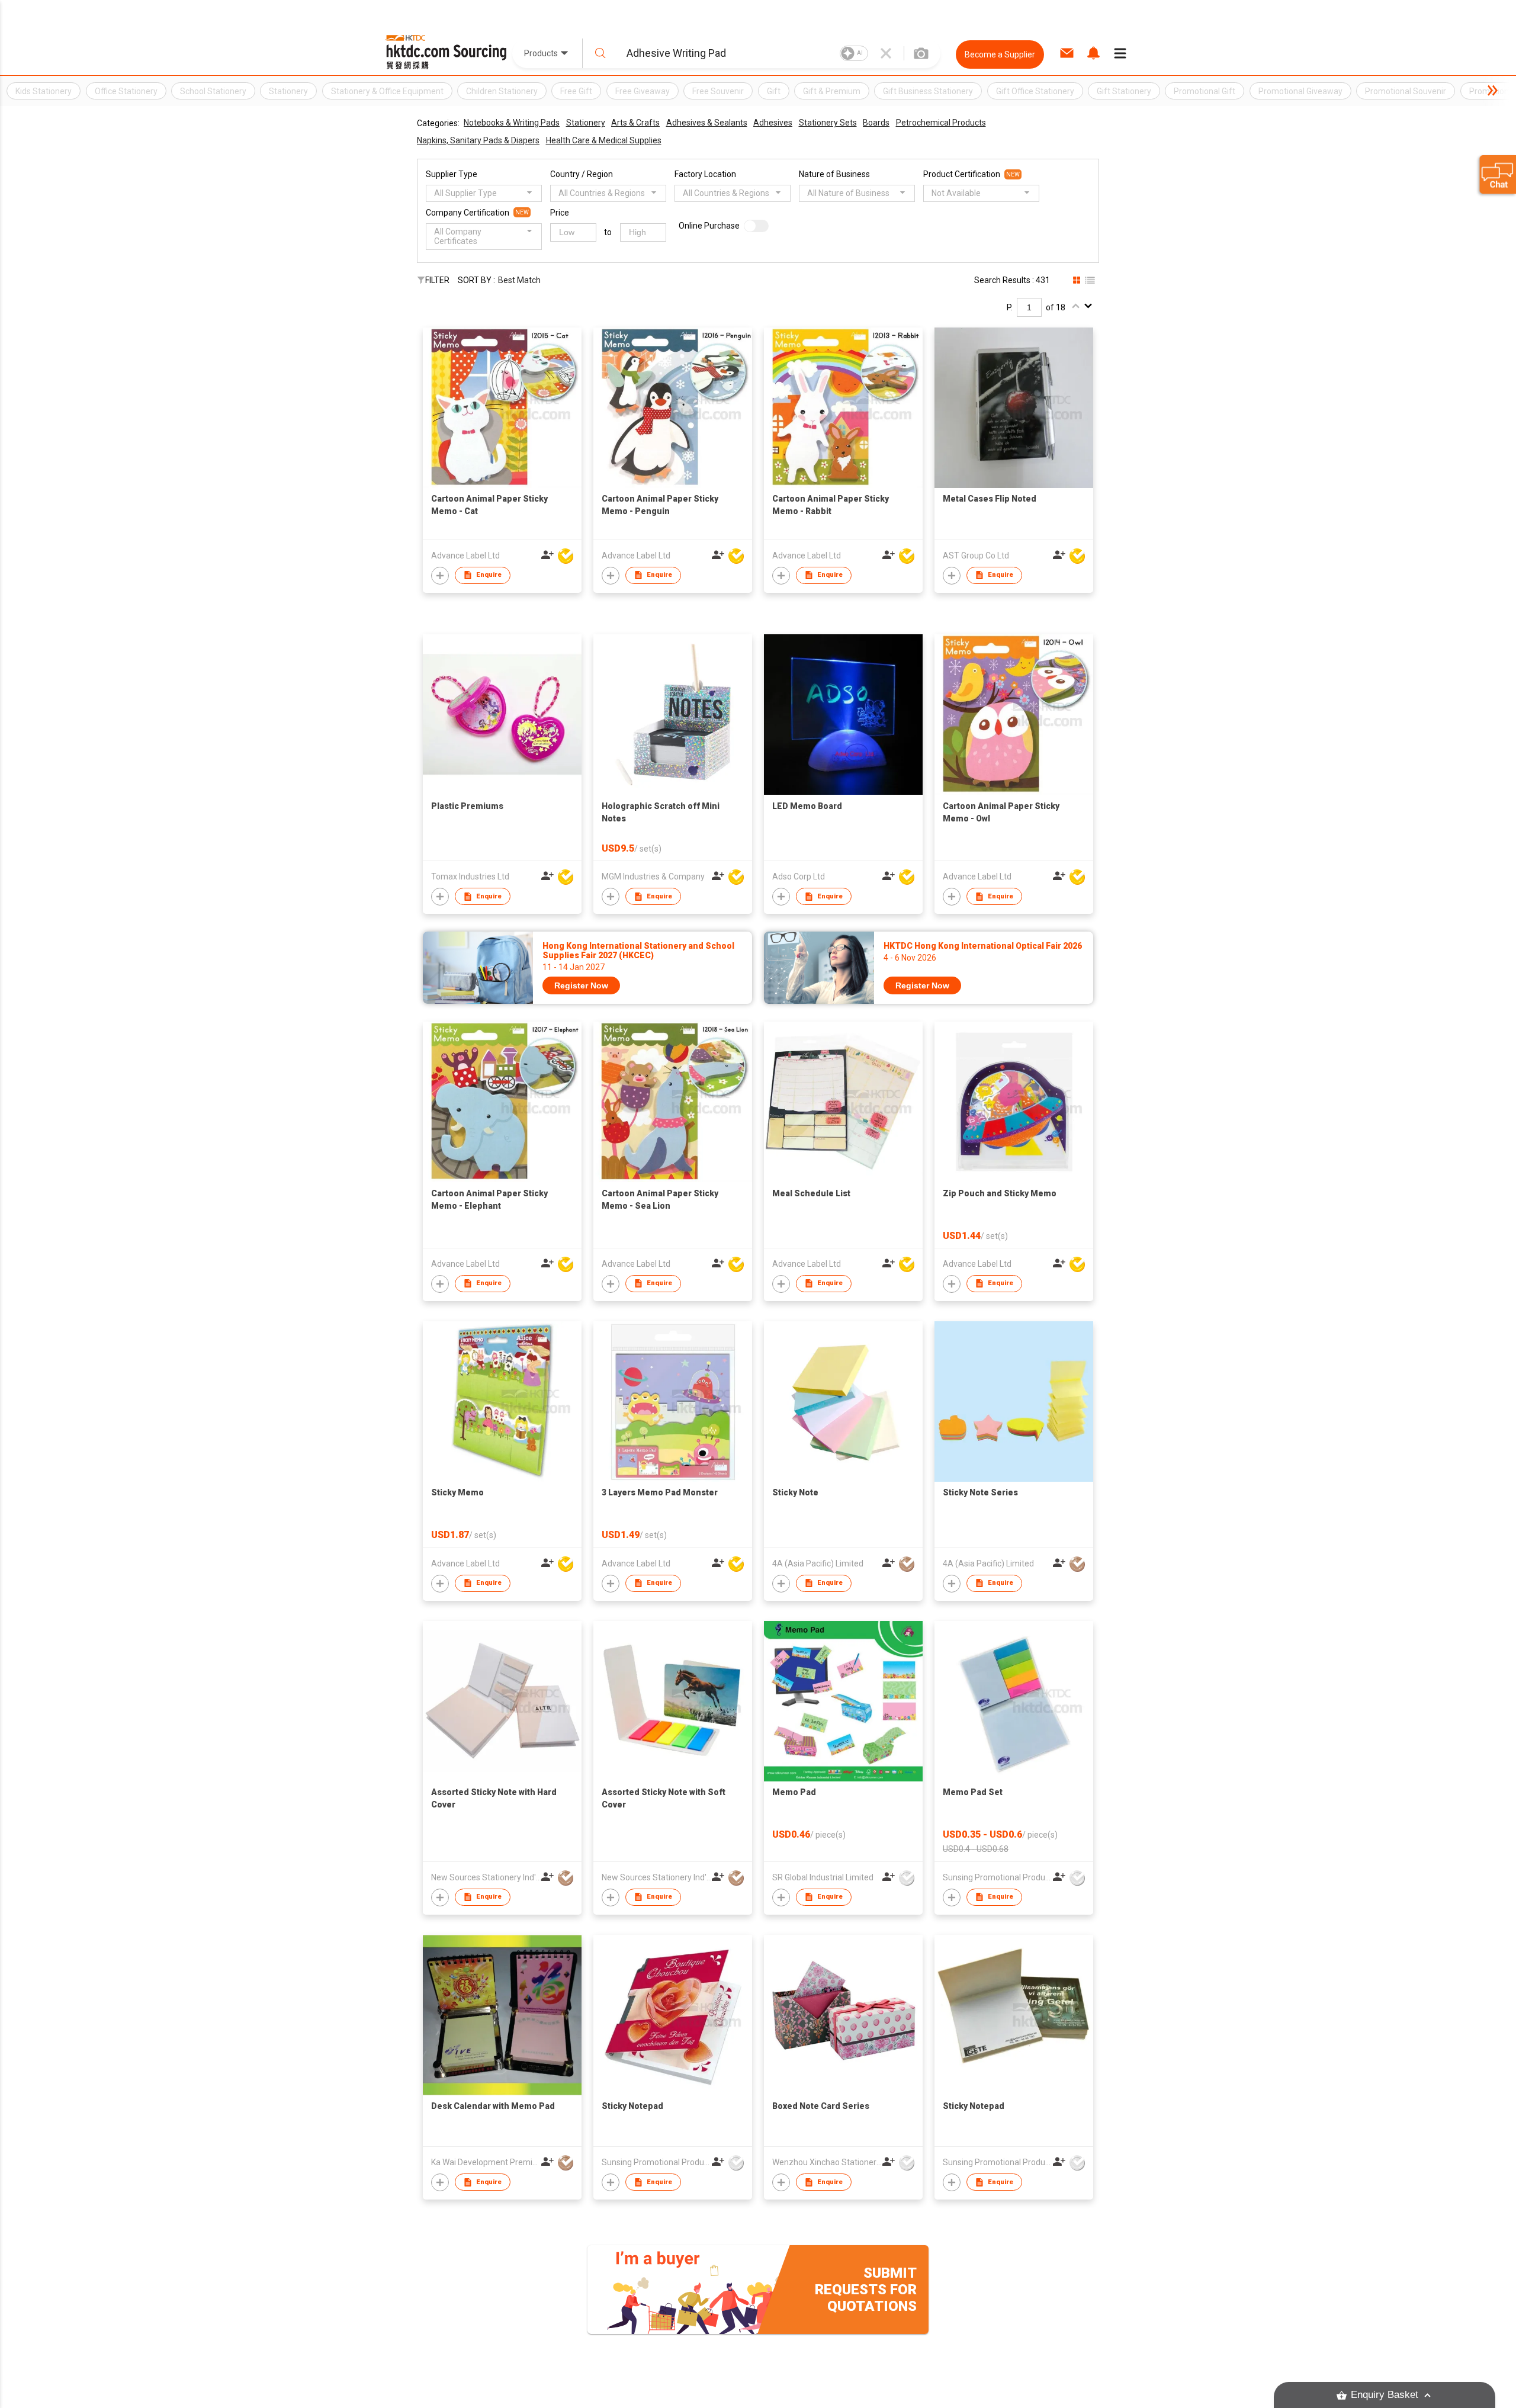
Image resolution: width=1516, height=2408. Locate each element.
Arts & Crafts (635, 123)
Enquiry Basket (1385, 2395)
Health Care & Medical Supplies (604, 140)
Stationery (586, 123)
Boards (876, 123)
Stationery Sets (828, 123)
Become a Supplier (1000, 54)
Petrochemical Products (941, 123)
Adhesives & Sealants (707, 123)
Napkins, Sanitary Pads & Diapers (478, 140)
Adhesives (773, 123)
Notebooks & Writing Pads (512, 123)
